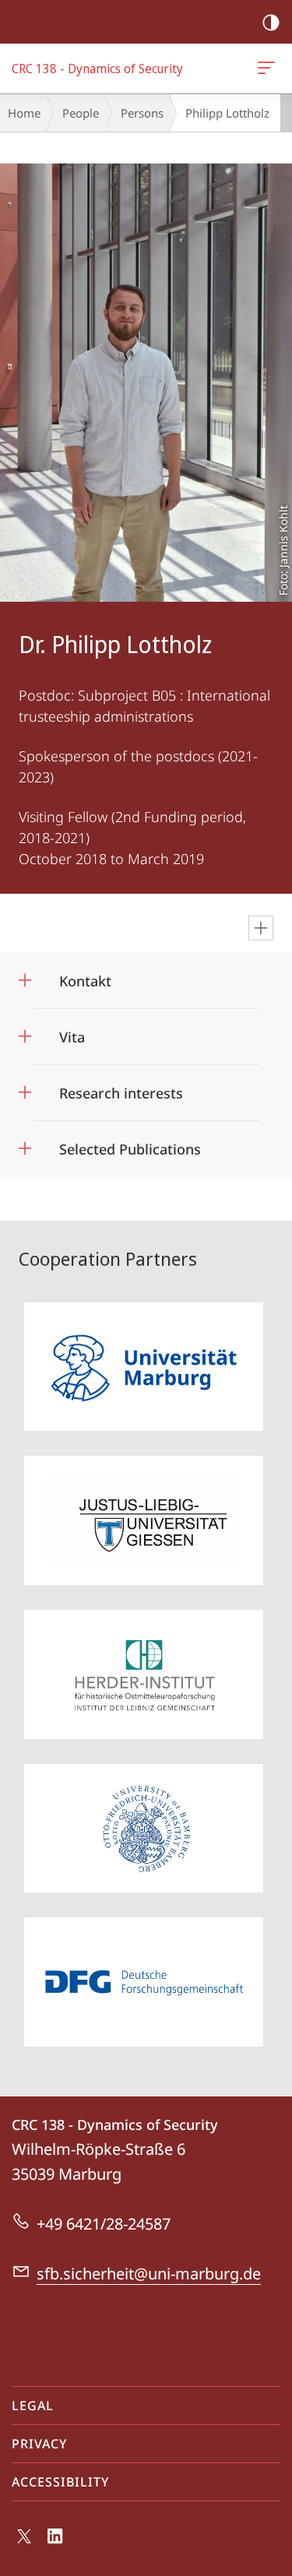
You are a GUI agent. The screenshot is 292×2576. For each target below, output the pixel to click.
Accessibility (60, 2482)
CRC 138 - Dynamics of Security (269, 69)
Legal (33, 2406)
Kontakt (85, 976)
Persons (142, 113)
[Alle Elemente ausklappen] (261, 928)
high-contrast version (271, 22)
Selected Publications (130, 1144)
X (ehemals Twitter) (25, 2543)
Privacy (39, 2444)
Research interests (121, 1088)
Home (24, 113)
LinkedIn (56, 2545)
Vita (72, 1032)
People (81, 113)
